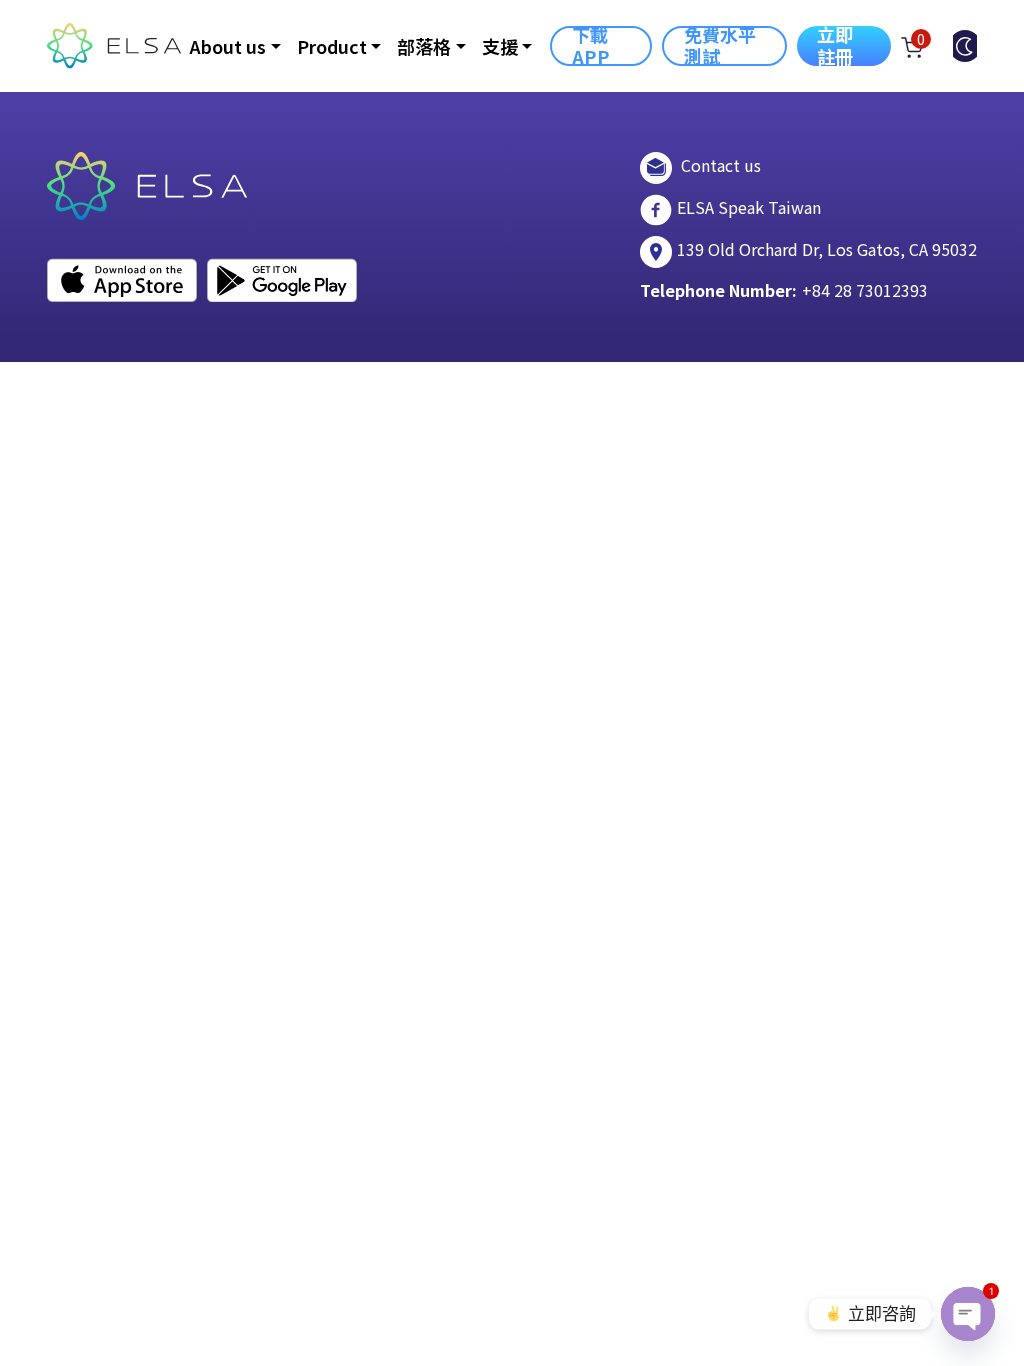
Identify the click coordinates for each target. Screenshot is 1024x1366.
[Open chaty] (968, 1314)
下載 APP (590, 46)
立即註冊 (835, 46)
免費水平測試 (720, 46)
